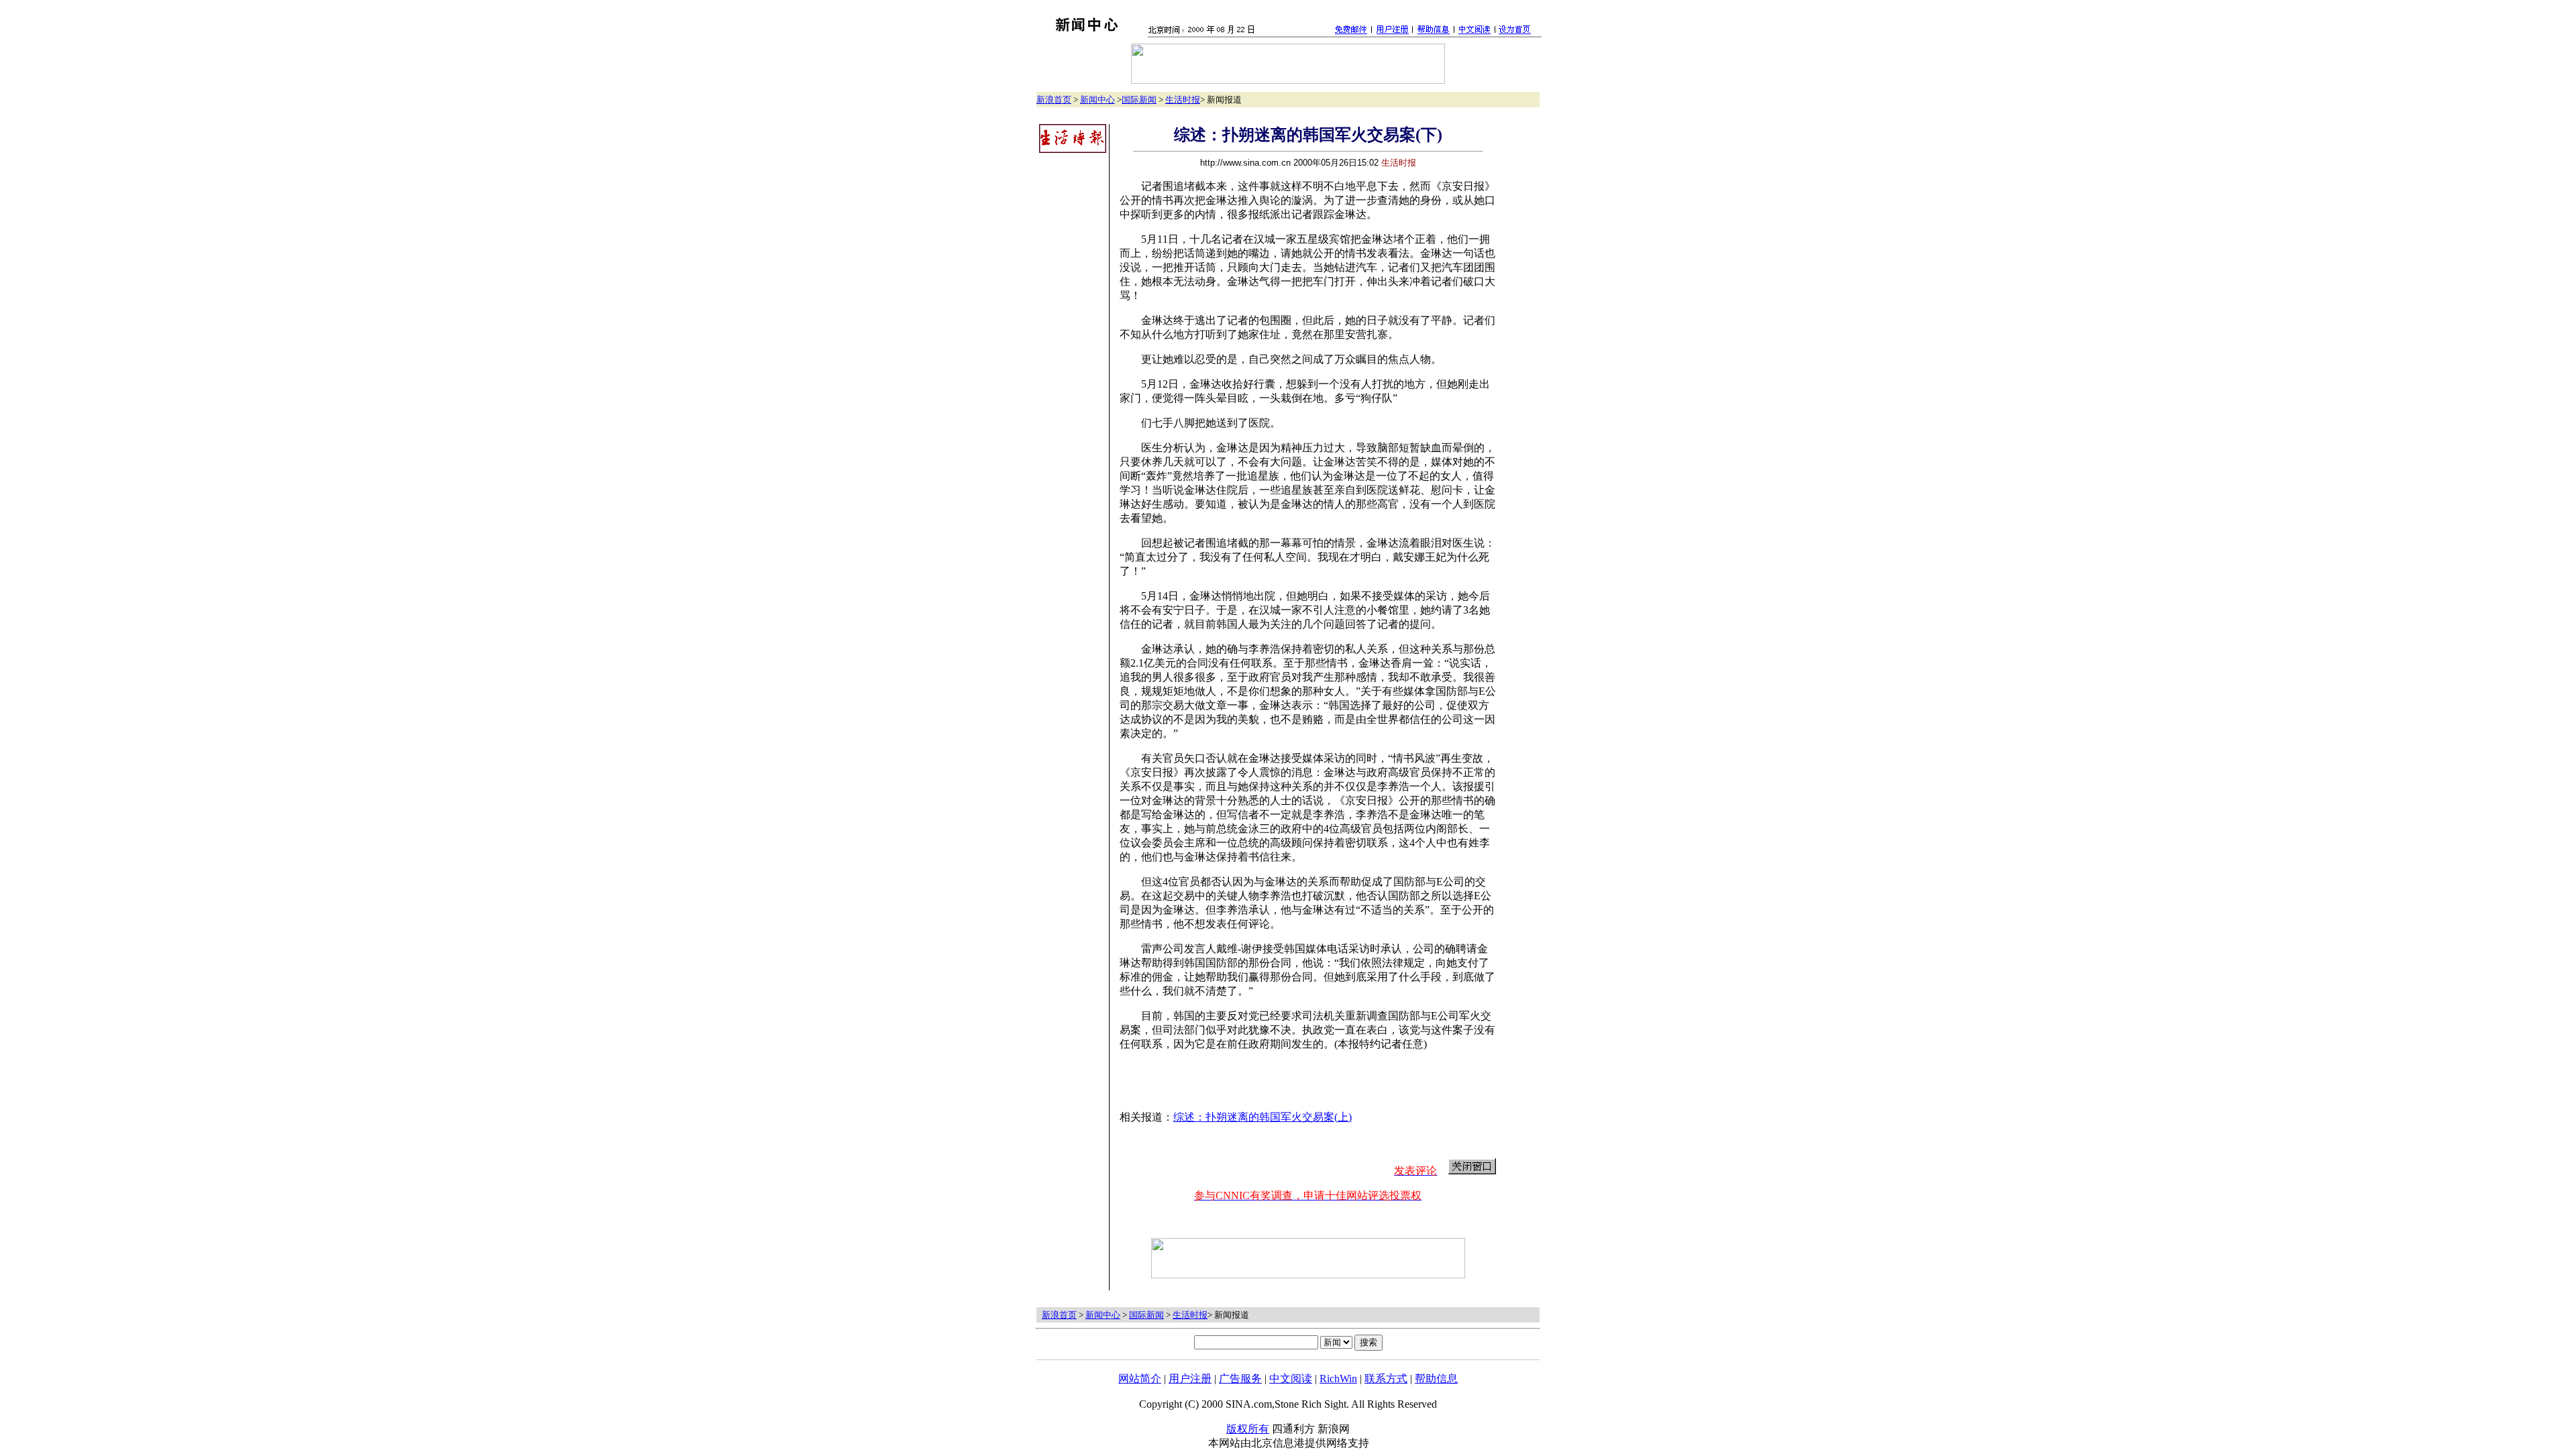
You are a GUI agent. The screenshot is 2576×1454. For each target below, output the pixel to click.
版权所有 (1248, 1429)
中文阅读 (1291, 1379)
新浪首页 (1054, 100)
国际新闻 (1139, 100)
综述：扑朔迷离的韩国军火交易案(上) (1263, 1117)
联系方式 (1386, 1379)
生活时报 (1183, 100)
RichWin (1338, 1379)
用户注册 (1190, 1379)
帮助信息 (1436, 1379)
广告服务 (1240, 1379)
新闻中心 (1097, 100)
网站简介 (1140, 1379)
